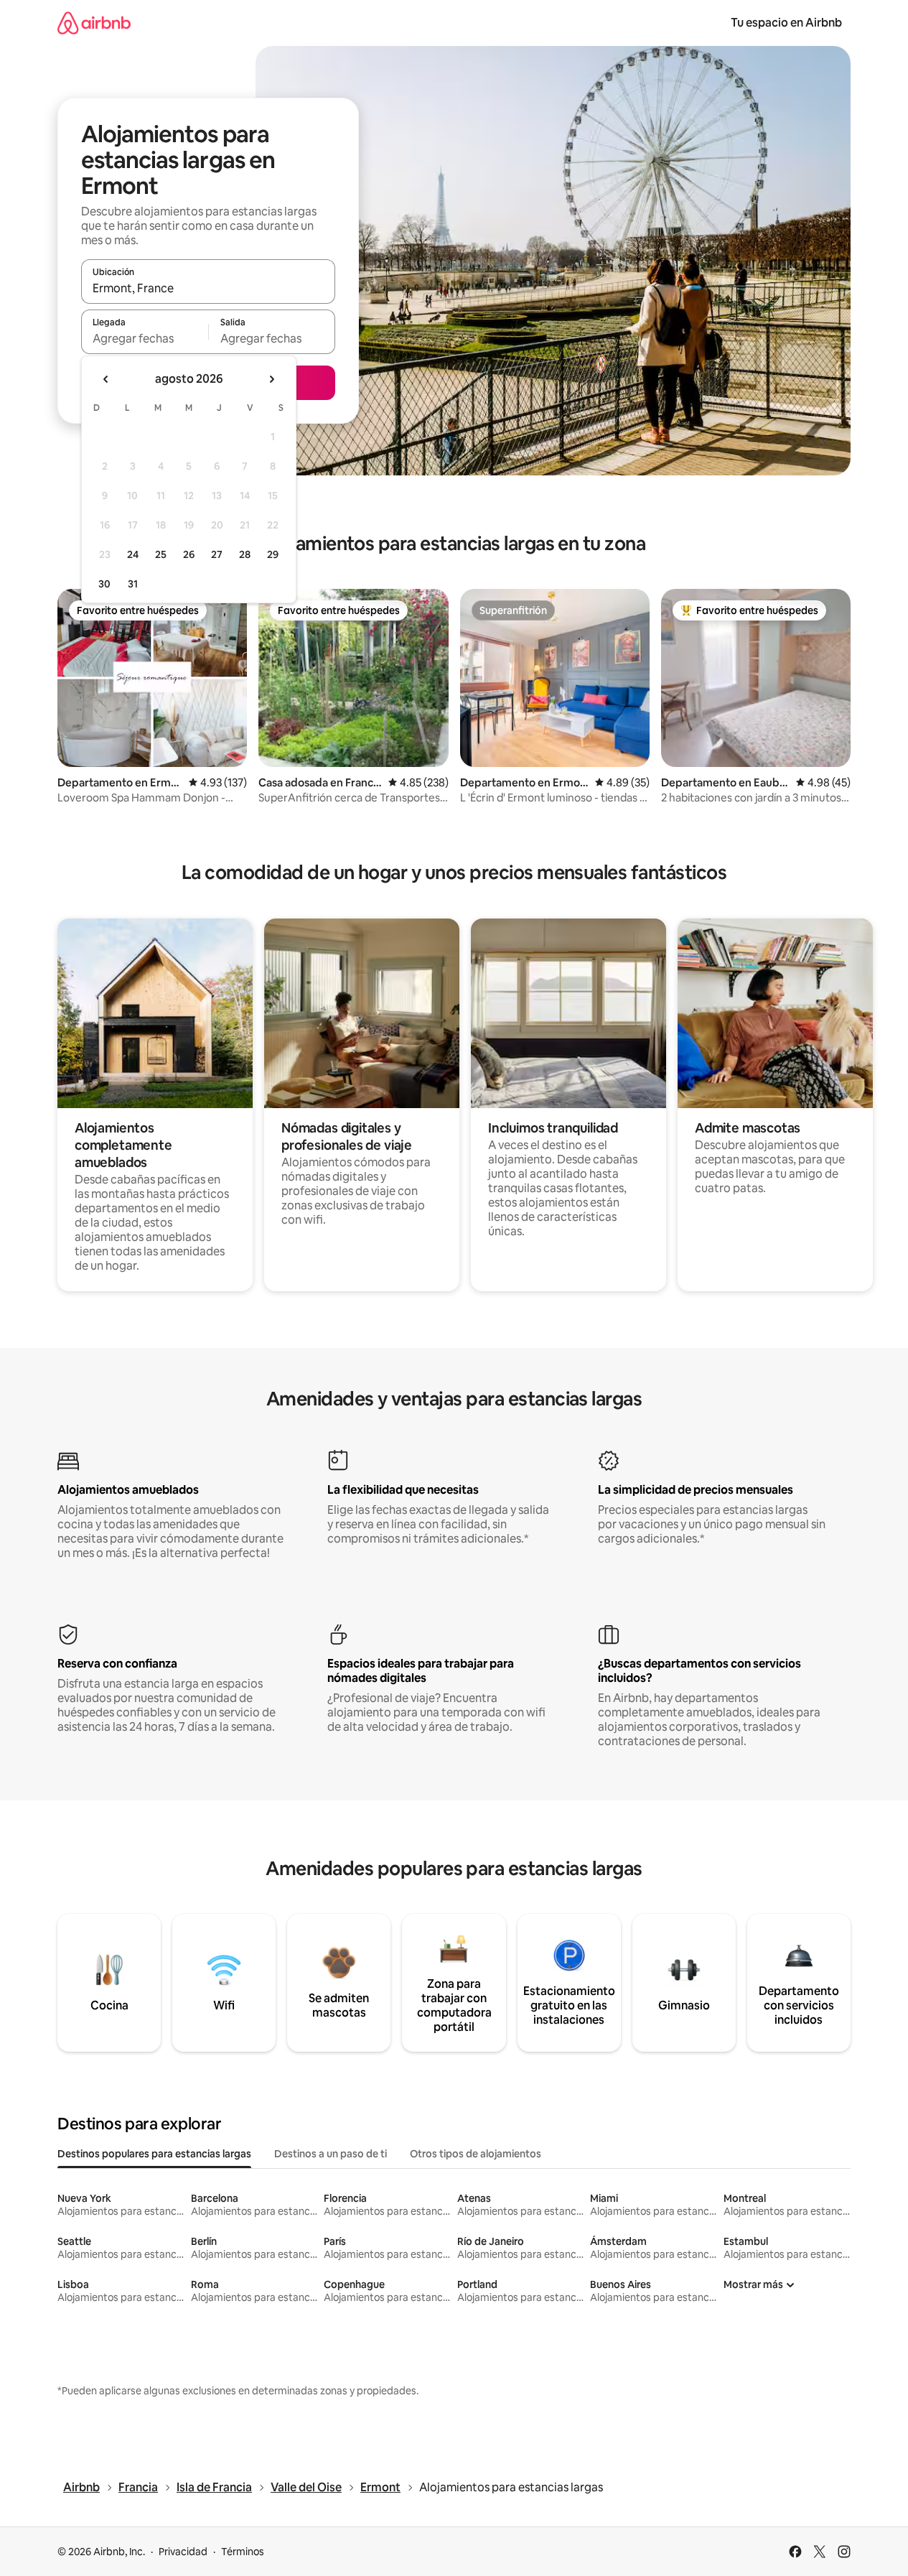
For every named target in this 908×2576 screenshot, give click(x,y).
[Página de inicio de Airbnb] (94, 23)
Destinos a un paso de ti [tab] (331, 2154)
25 (161, 554)
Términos (243, 2552)
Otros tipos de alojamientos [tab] (476, 2154)
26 (189, 554)
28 (245, 554)
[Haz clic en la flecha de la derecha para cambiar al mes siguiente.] (271, 379)
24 (133, 554)
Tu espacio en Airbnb (786, 23)
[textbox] (145, 338)
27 (217, 554)
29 (273, 554)
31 (133, 584)
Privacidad (183, 2552)
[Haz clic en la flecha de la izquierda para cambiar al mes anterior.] (106, 379)
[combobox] (208, 288)
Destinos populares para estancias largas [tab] (154, 2154)
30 (104, 584)
